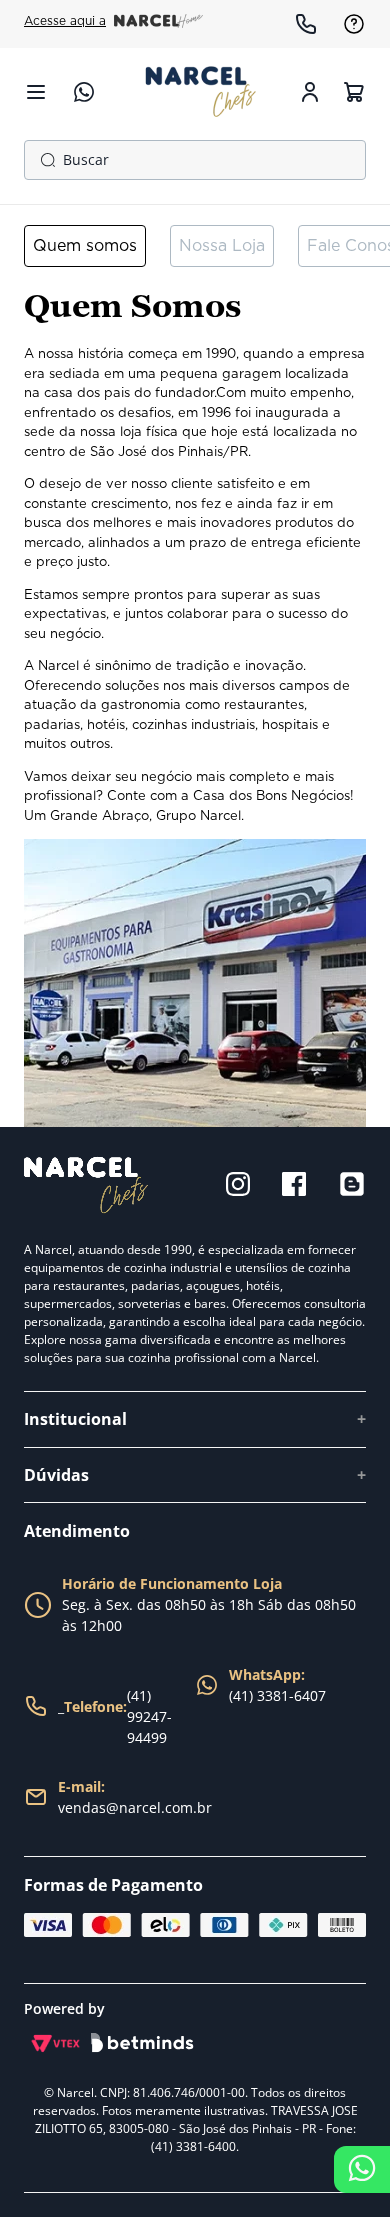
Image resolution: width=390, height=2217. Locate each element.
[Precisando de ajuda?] (362, 2169)
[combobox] (195, 160)
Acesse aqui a (65, 21)
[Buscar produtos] (44, 160)
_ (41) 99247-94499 (115, 1716)
